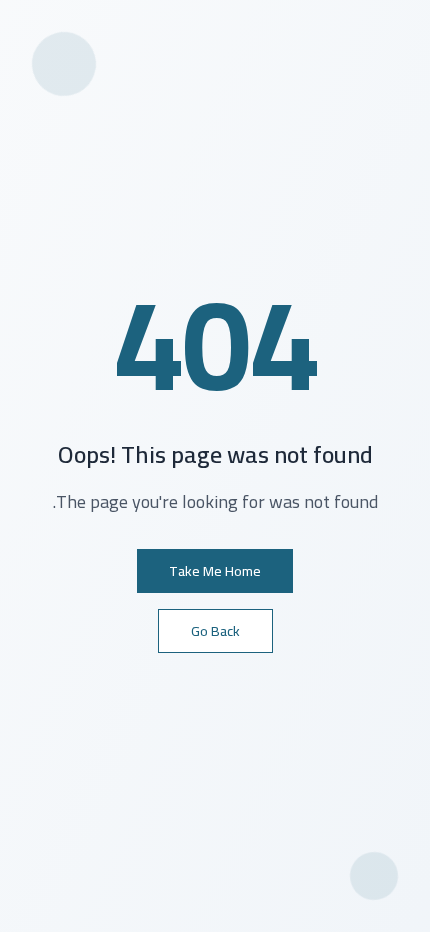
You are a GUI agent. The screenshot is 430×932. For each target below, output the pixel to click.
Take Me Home (215, 571)
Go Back (215, 631)
